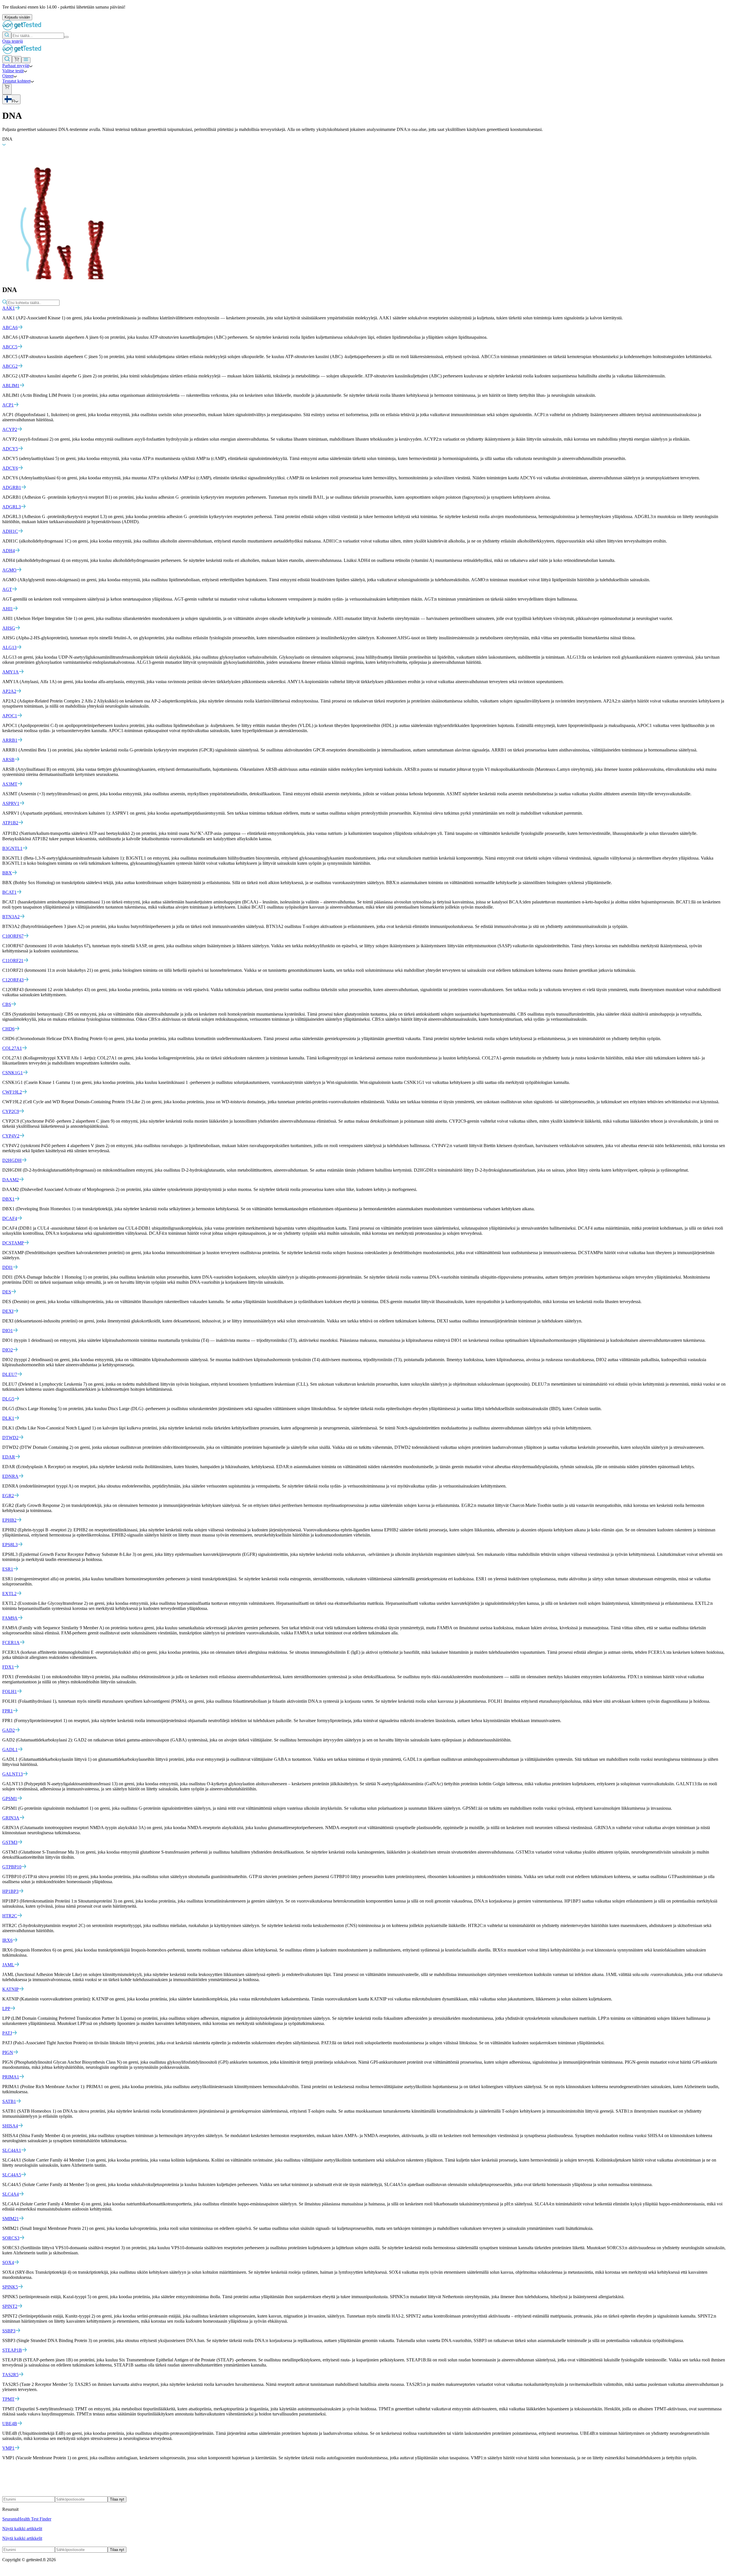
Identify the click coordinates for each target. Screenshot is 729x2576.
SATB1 (9, 2101)
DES (7, 1292)
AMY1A (11, 672)
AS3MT (10, 784)
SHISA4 (10, 2126)
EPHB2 (9, 1520)
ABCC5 (10, 347)
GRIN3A (11, 1818)
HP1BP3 (10, 1891)
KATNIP (11, 1989)
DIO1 (8, 1331)
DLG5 (8, 1399)
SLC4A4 (11, 2194)
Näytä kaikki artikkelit (22, 2529)
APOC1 (10, 716)
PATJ (7, 2033)
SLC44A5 (12, 2175)
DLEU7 (10, 1374)
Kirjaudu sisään (17, 17)
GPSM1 (10, 1799)
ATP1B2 (10, 823)
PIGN (8, 2052)
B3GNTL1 (12, 848)
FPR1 (8, 1711)
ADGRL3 (12, 507)
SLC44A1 (12, 2150)
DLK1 (8, 1418)
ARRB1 (10, 740)
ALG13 (9, 647)
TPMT (8, 2399)
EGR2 (8, 1496)
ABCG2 (10, 366)
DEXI (8, 1311)
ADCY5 (10, 449)
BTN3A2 (11, 917)
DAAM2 (11, 1180)
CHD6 (8, 1029)
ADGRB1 (12, 487)
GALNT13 (13, 1774)
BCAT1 (9, 892)
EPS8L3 (10, 1545)
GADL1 (10, 1750)
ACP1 (8, 405)
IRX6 (7, 1940)
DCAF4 (10, 1218)
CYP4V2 (11, 1136)
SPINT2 (10, 2306)
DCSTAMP (13, 1243)
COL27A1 (12, 1048)
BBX (7, 873)
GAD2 (9, 1730)
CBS (7, 1004)
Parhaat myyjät (16, 66)
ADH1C (10, 531)
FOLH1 (10, 1691)
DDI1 (8, 1267)
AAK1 (9, 308)
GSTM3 (10, 1842)
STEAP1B (12, 2350)
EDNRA (10, 1476)
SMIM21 (11, 2219)
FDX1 (8, 1667)
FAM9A (10, 1618)
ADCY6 (10, 468)
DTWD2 (10, 1438)
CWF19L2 (12, 1092)
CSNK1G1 (13, 1073)
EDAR (9, 1457)
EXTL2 (9, 1594)
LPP (6, 2009)
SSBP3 (9, 2331)
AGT (7, 589)
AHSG (9, 628)
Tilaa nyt (117, 2499)
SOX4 (8, 2262)
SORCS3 (11, 2238)
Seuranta (10, 2519)
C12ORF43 (13, 980)
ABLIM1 (11, 386)
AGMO (9, 570)
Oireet (8, 76)
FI (13, 101)
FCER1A (11, 1643)
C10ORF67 (13, 936)
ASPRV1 (11, 803)
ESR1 (8, 1569)
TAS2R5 (10, 2375)
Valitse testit (13, 71)
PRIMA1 (11, 2077)
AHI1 (8, 609)
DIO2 (8, 1350)
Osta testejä (13, 41)
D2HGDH (12, 1160)
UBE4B (10, 2424)
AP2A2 (9, 691)
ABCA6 (10, 327)
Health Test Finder (35, 2519)
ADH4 (9, 551)
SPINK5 (10, 2287)
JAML (8, 1965)
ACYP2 (10, 429)
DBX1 (8, 1199)
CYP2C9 (11, 1111)
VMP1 (8, 2448)
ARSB (8, 760)
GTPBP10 (12, 1867)
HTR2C (10, 1916)
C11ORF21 (13, 961)
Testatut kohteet (16, 81)
